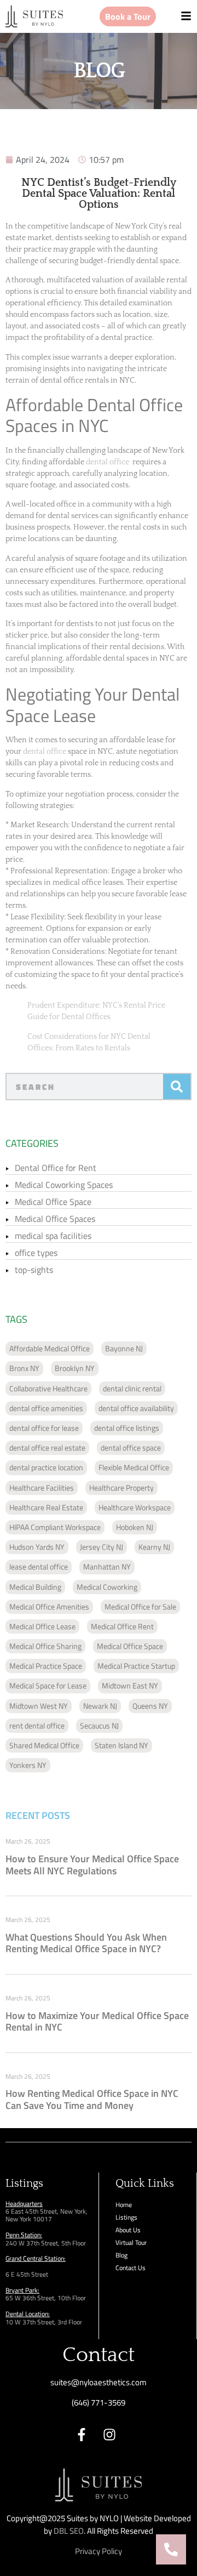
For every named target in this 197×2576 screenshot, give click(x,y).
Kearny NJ (154, 1547)
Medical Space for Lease (48, 1685)
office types (36, 1253)
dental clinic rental (132, 1388)
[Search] (177, 1087)
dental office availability (136, 1408)
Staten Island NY (121, 1745)
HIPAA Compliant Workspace (55, 1527)
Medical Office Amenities (49, 1607)
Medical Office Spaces (55, 1219)
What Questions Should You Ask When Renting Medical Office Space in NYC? (86, 1943)
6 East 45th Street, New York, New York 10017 (47, 2215)
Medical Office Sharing (45, 1646)
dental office (108, 462)
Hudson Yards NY (37, 1547)
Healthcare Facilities (42, 1488)
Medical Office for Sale (140, 1607)
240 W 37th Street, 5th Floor (46, 2243)
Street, (47, 2298)
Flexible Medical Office (134, 1467)
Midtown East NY (130, 1685)
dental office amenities (46, 1408)
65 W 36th (21, 2298)
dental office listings (127, 1428)
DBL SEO (69, 2531)
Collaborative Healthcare (48, 1388)
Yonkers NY (28, 1765)
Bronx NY (24, 1368)
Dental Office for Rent (56, 1168)
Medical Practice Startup (136, 1666)
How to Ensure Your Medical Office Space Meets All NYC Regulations (92, 1865)
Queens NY (150, 1706)
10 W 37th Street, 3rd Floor (44, 2322)
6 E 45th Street (27, 2274)
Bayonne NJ (124, 1348)
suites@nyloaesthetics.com (99, 2382)
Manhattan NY (107, 1566)
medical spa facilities (53, 1236)
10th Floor (71, 2298)
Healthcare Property (121, 1488)
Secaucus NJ (99, 1725)
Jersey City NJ (102, 1547)
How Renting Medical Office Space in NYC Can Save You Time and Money (92, 2099)
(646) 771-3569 (99, 2402)
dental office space (131, 1448)
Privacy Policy (99, 2551)
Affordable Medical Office (50, 1348)
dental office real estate (47, 1448)
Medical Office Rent (122, 1626)
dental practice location (46, 1467)
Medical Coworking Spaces (64, 1185)
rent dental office (37, 1725)
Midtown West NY (39, 1706)
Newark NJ (100, 1706)
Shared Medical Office (44, 1745)
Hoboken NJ (135, 1527)
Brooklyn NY (75, 1368)
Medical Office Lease (42, 1626)
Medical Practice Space (46, 1666)
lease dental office (39, 1566)
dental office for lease (44, 1428)
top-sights (34, 1270)
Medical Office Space (53, 1202)
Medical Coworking (107, 1587)
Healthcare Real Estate (46, 1507)
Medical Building (35, 1587)
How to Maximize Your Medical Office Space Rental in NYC (97, 2021)
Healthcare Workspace (135, 1507)
